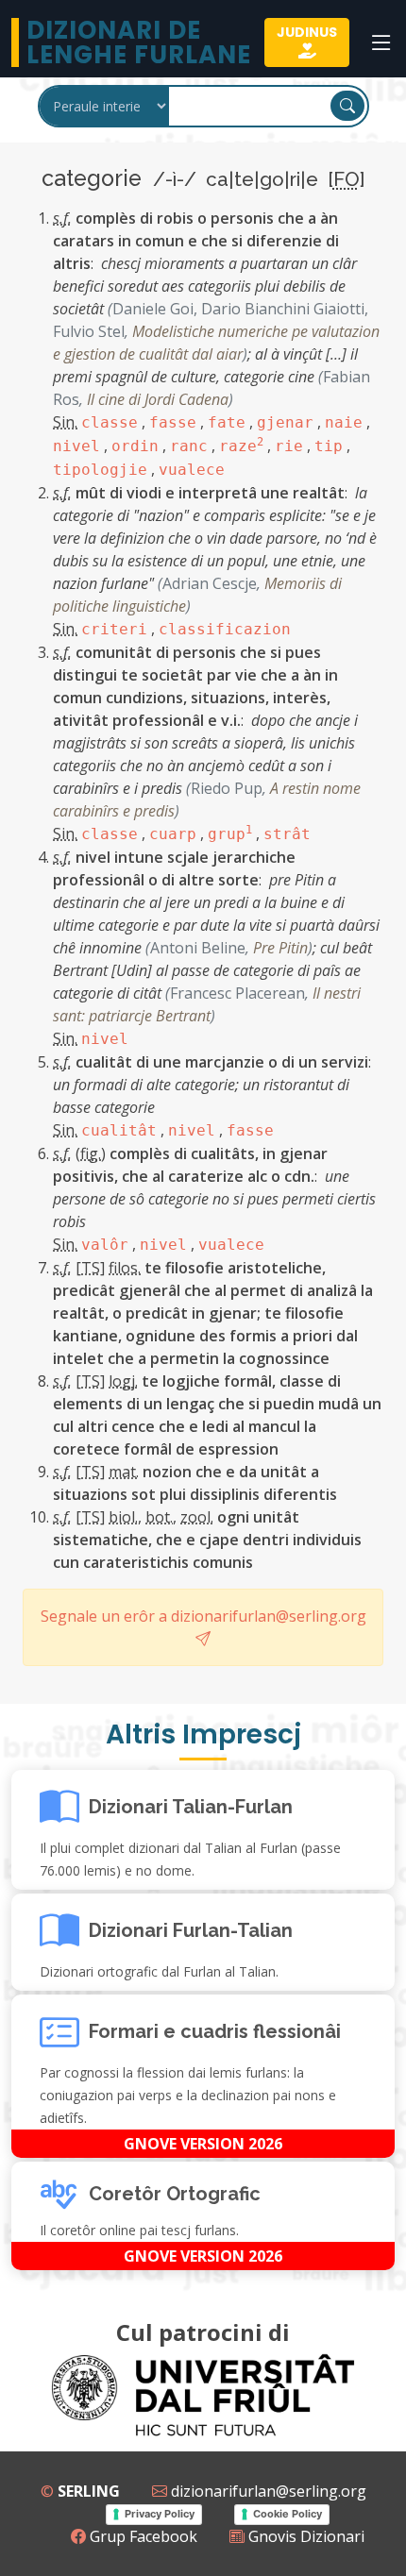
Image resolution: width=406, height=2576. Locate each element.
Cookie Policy (288, 2514)
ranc (189, 446)
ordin (135, 446)
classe (110, 422)
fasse (173, 422)
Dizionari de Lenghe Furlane (139, 42)
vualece (192, 470)
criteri (114, 629)
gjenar (285, 422)
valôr (105, 1245)
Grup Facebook (142, 2536)
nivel (76, 446)
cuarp (173, 834)
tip (329, 446)
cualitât (119, 1130)
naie (344, 422)
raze (241, 446)
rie (289, 446)
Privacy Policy (160, 2514)
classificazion (225, 629)
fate (227, 422)
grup (230, 834)
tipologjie (100, 470)
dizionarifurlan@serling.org (267, 2491)
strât (287, 834)
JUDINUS (307, 32)
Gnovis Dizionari (304, 2536)
